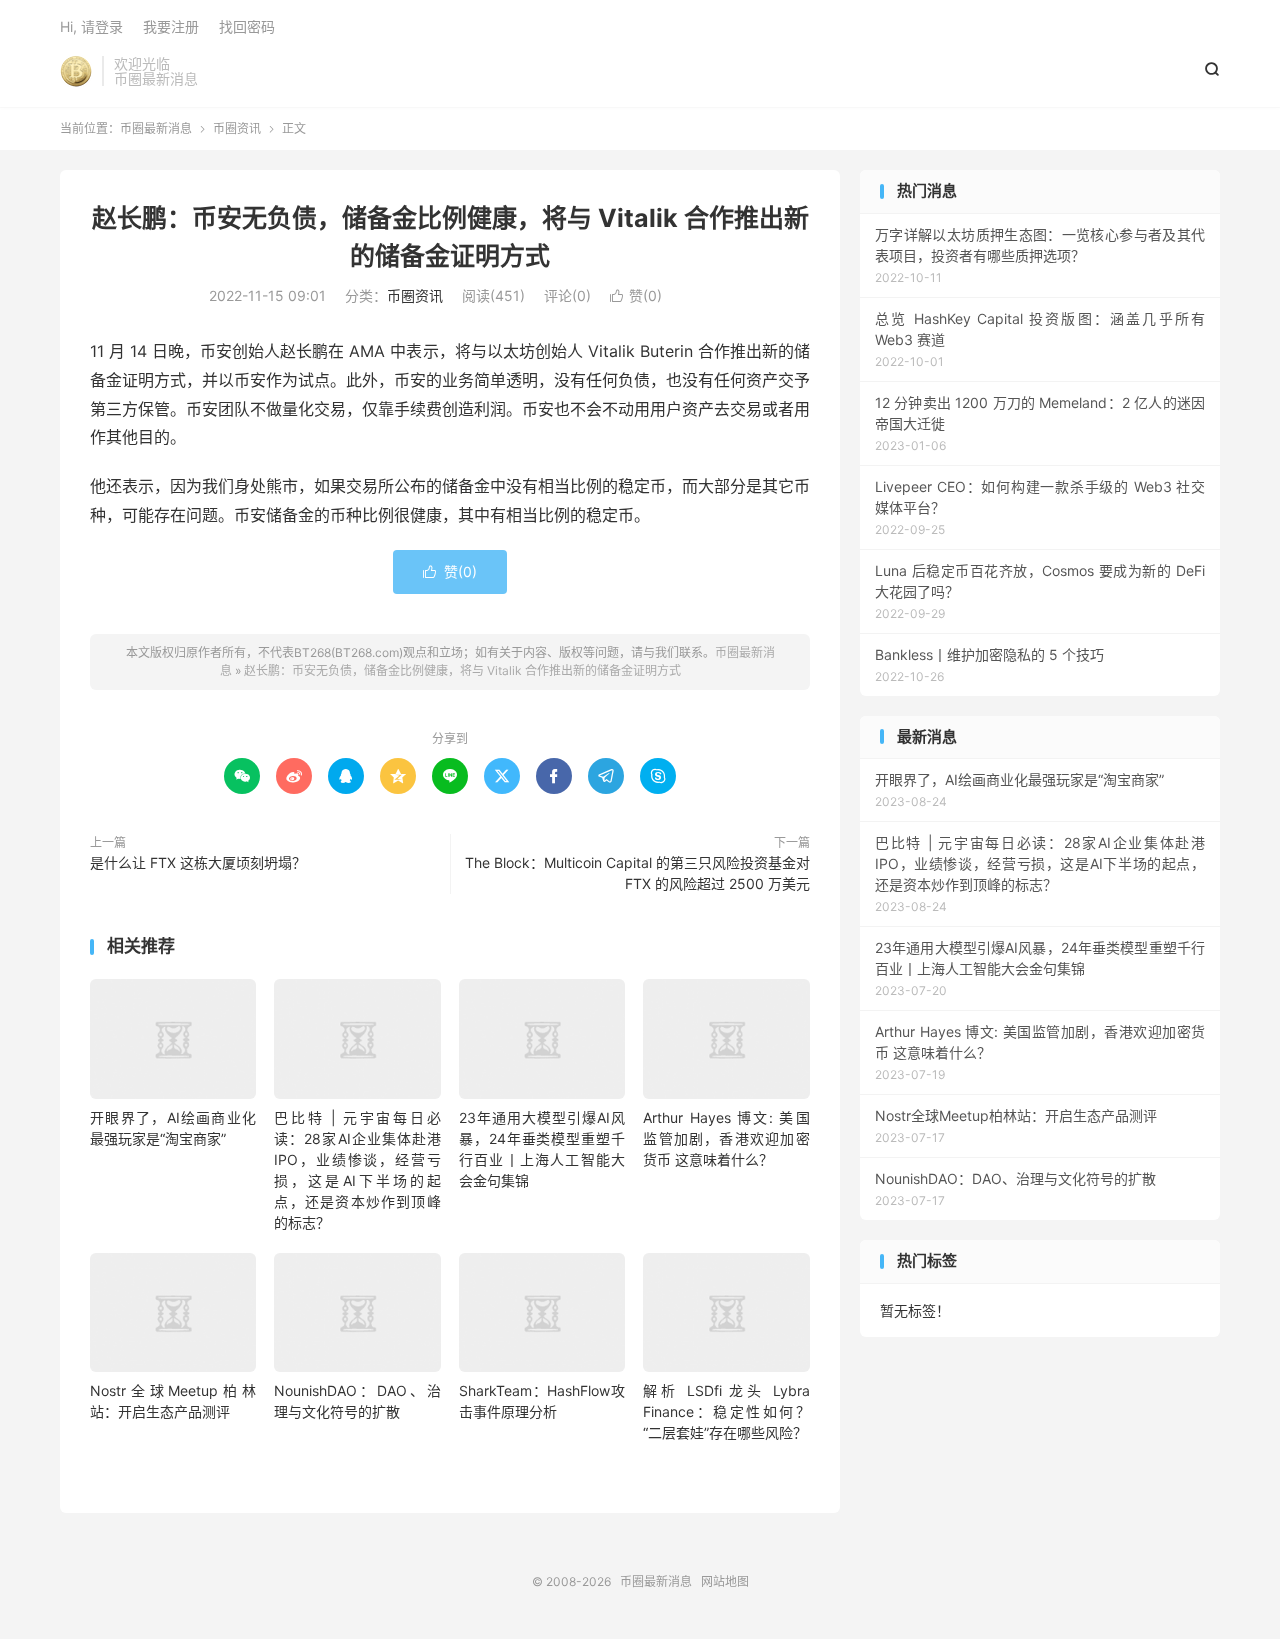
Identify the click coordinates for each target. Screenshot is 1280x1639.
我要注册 (171, 26)
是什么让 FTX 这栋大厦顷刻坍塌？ (198, 862)
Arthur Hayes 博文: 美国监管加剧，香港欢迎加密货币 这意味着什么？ (726, 1138)
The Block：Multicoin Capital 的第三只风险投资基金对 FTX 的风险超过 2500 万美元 (637, 873)
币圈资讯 (237, 128)
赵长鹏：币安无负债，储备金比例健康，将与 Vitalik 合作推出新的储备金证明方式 (462, 670)
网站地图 (725, 1581)
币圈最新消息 (76, 71)
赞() (636, 295)
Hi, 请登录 (91, 26)
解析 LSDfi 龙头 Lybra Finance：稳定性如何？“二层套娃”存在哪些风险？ (726, 1411)
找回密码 (247, 26)
